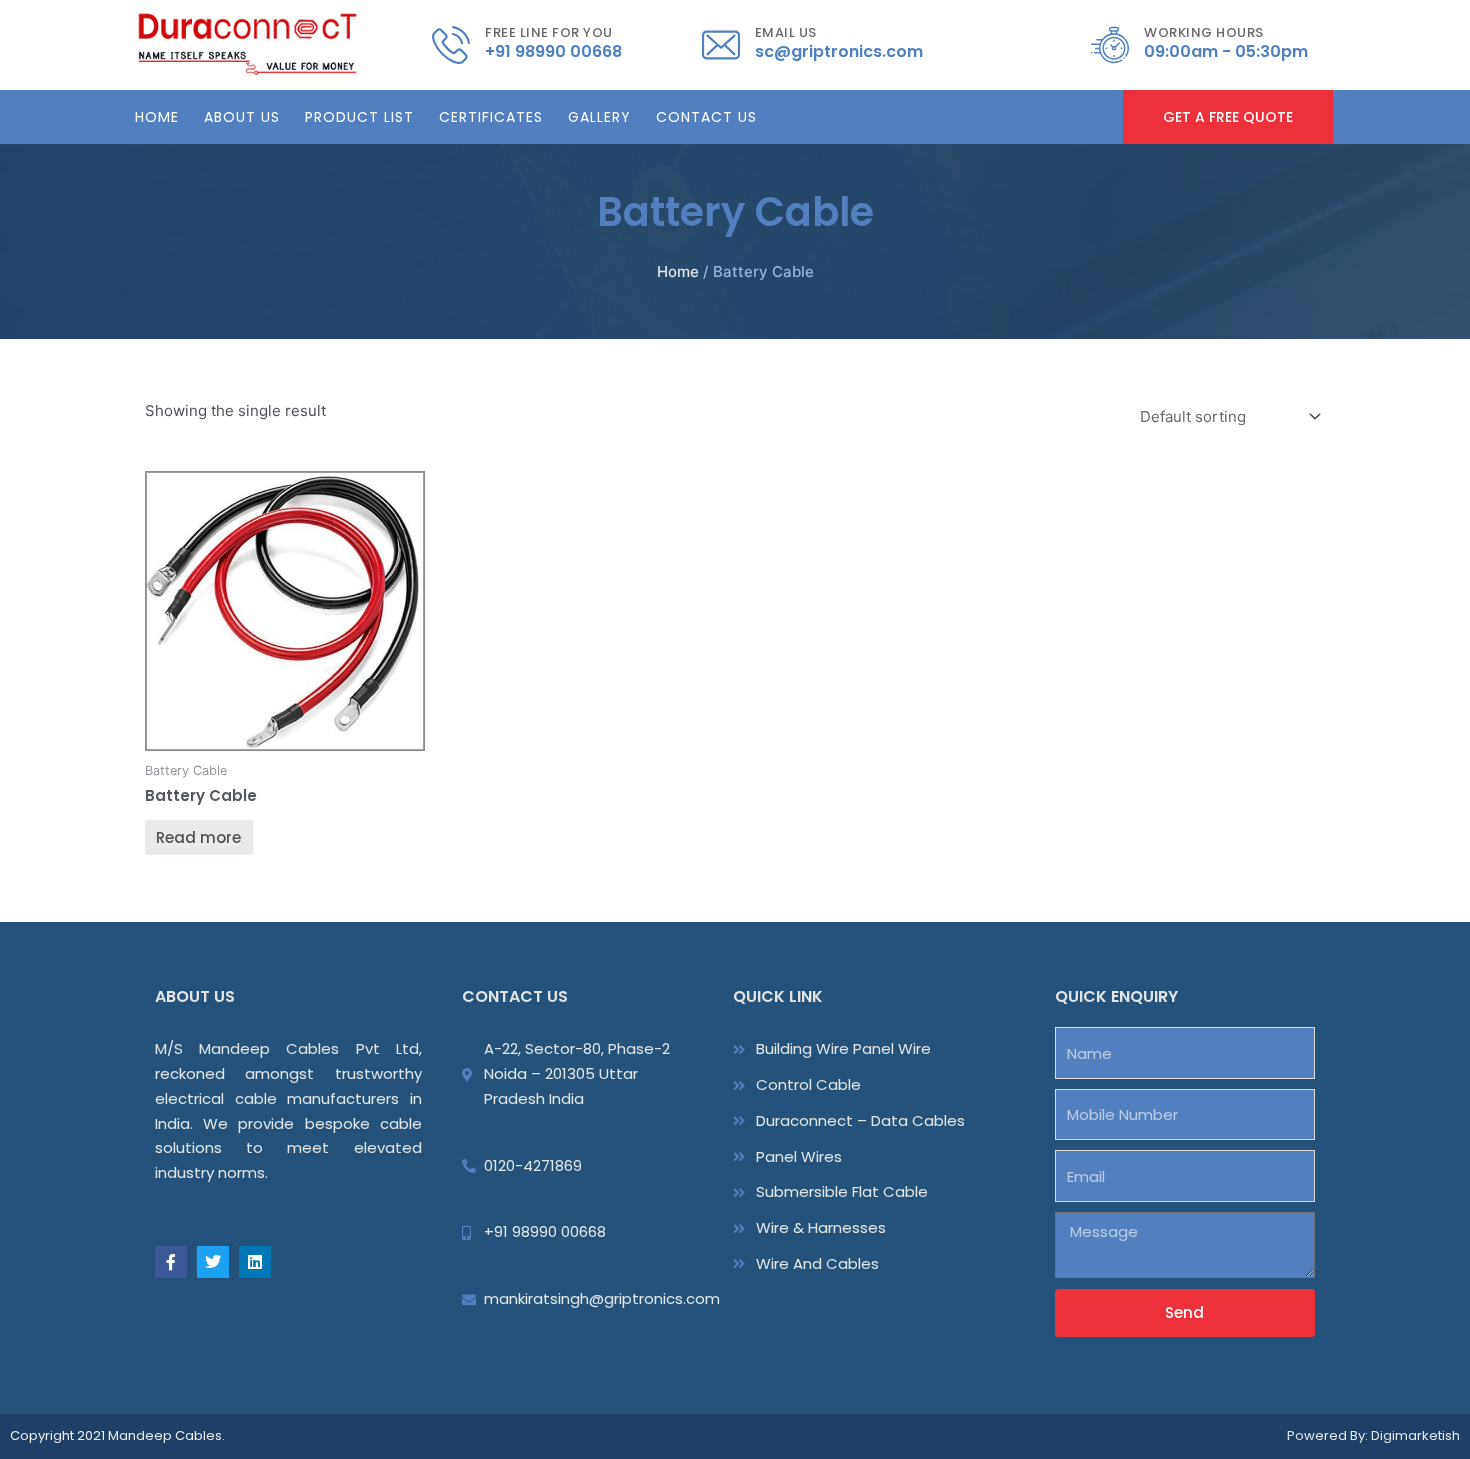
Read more (198, 837)
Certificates (491, 117)
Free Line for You (549, 32)
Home (157, 117)
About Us (242, 117)
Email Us (786, 32)
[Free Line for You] (451, 45)
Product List (359, 117)
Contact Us (706, 117)
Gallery (599, 117)
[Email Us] (721, 45)
